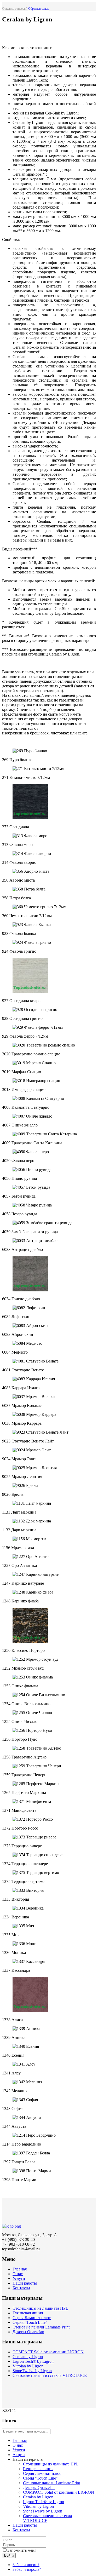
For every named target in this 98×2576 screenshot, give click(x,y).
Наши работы (25, 2283)
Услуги (19, 2278)
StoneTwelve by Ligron (32, 2371)
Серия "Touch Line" (30, 2322)
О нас (18, 2274)
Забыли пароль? (27, 2569)
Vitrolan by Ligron (28, 2366)
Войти (9, 2555)
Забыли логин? (26, 2565)
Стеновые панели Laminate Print (41, 2327)
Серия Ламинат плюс (32, 2318)
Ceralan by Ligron (28, 2357)
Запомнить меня (22, 2550)
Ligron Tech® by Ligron (33, 2361)
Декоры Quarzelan (28, 2332)
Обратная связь (38, 9)
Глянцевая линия (28, 2313)
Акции (19, 2455)
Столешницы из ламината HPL (40, 2308)
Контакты (21, 2288)
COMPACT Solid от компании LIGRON (48, 2352)
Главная (20, 2269)
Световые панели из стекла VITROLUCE (50, 2375)
